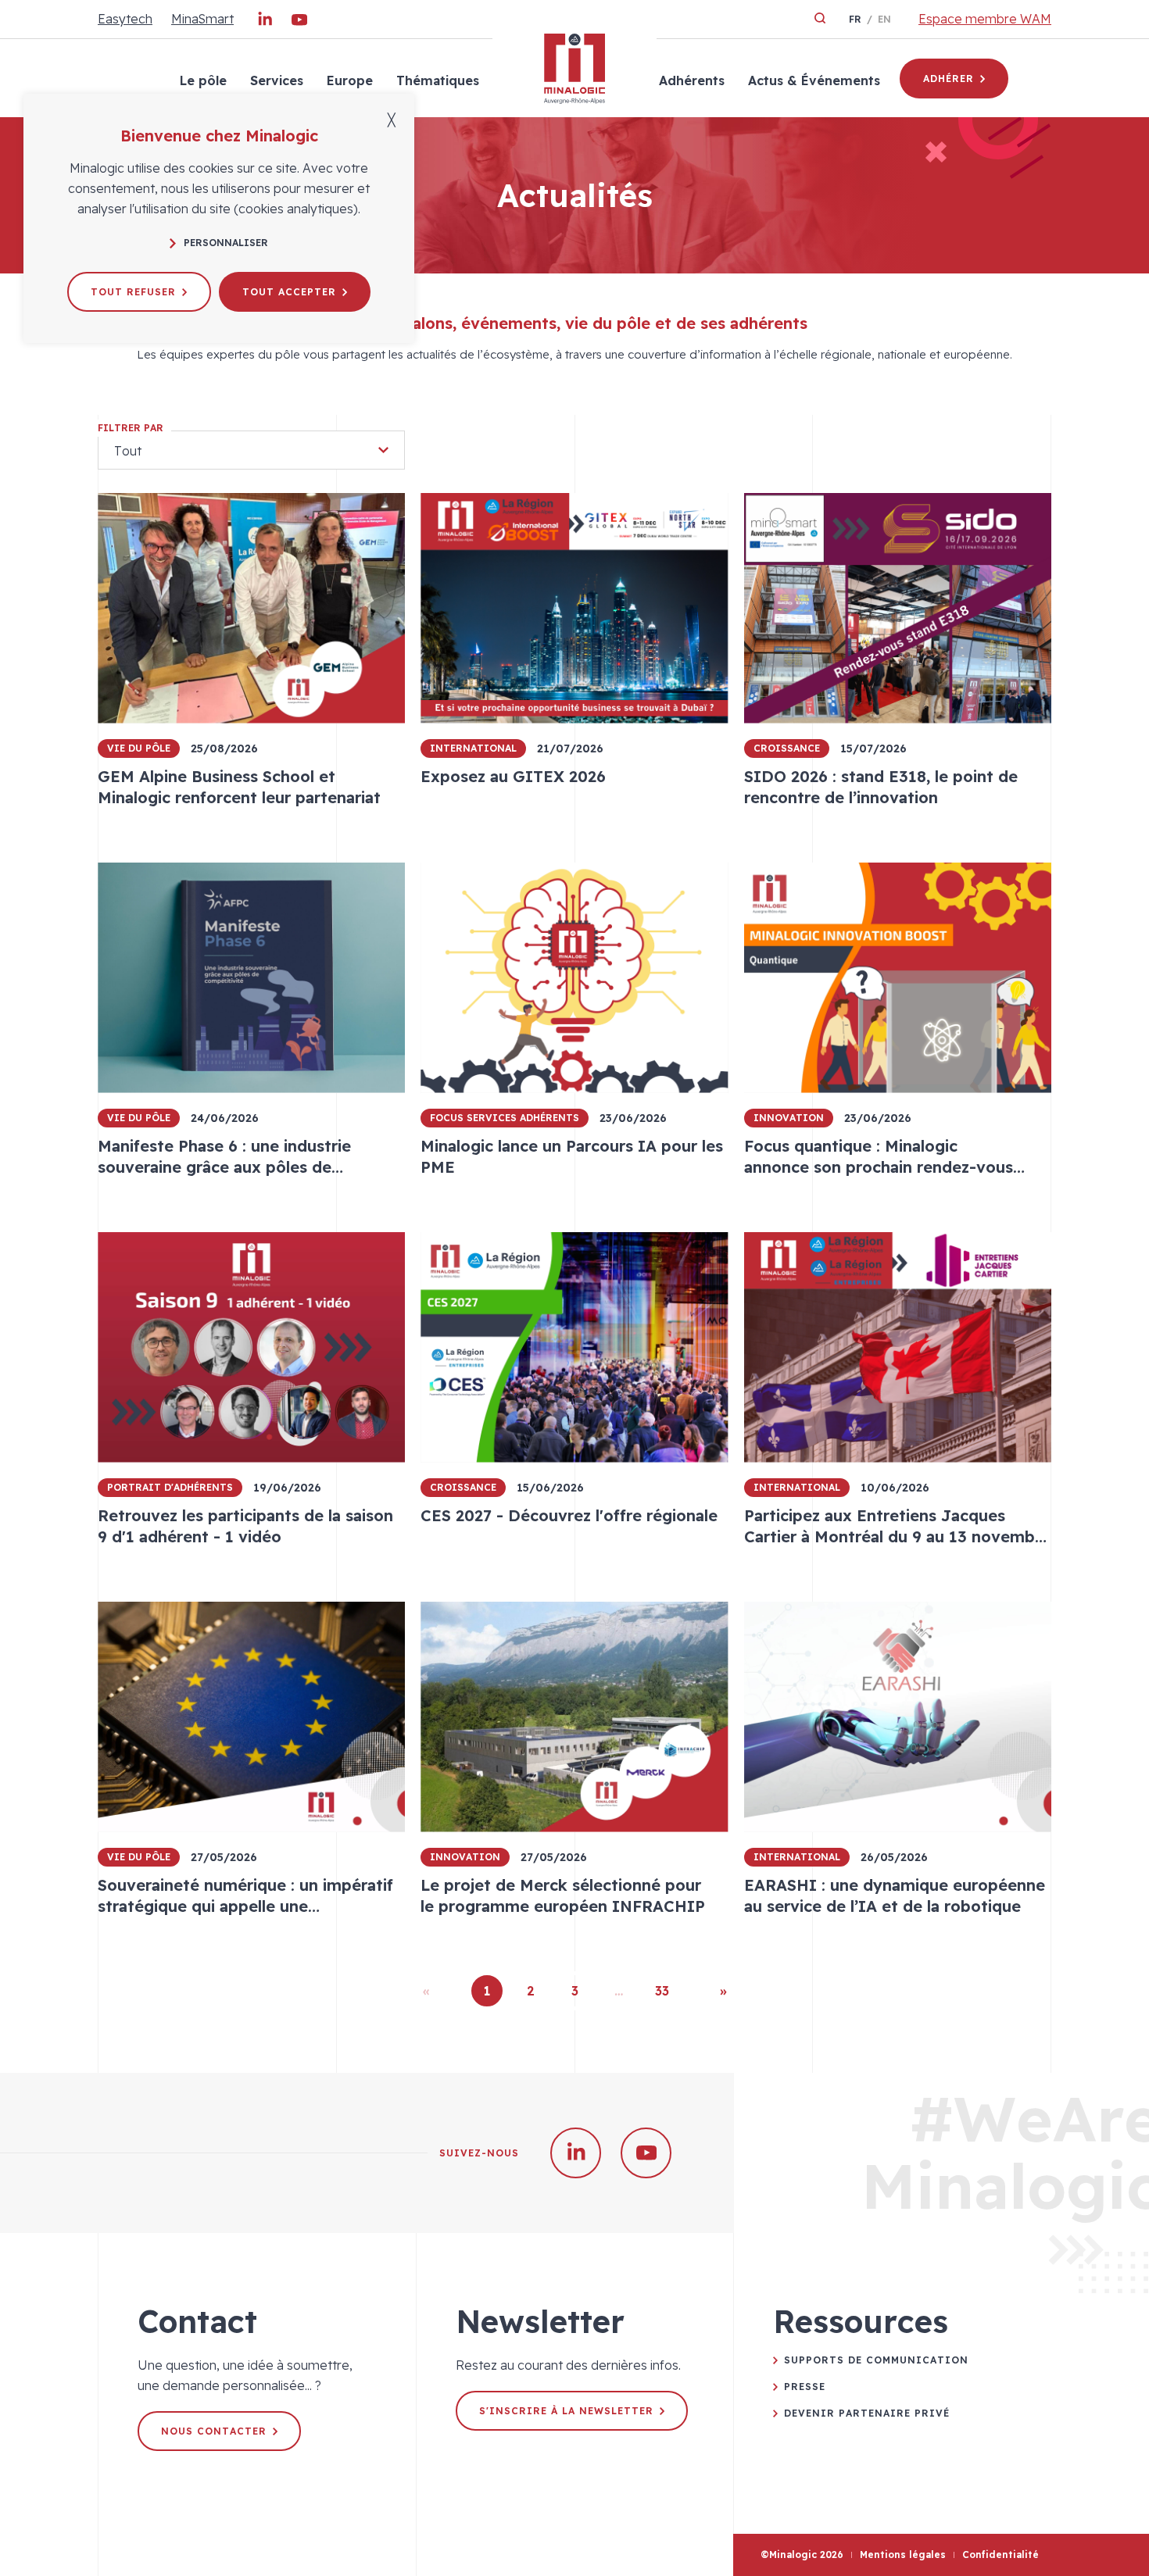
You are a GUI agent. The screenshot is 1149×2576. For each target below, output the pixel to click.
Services (277, 80)
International (473, 748)
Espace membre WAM (985, 19)
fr (855, 19)
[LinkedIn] (265, 23)
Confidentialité (1000, 2555)
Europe (350, 80)
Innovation (789, 1118)
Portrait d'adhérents (170, 1487)
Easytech (125, 19)
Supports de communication (876, 2360)
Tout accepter (289, 292)
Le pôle (203, 80)
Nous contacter (214, 2431)
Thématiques (438, 80)
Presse (805, 2387)
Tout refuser (133, 292)
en (884, 19)
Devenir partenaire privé (867, 2413)
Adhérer (949, 79)
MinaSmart (202, 19)
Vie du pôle (139, 748)
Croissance (787, 748)
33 (662, 1991)
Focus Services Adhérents (505, 1118)
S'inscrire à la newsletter (566, 2411)
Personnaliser (226, 243)
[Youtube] (299, 23)
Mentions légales (903, 2555)
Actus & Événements (814, 80)
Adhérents (692, 80)
